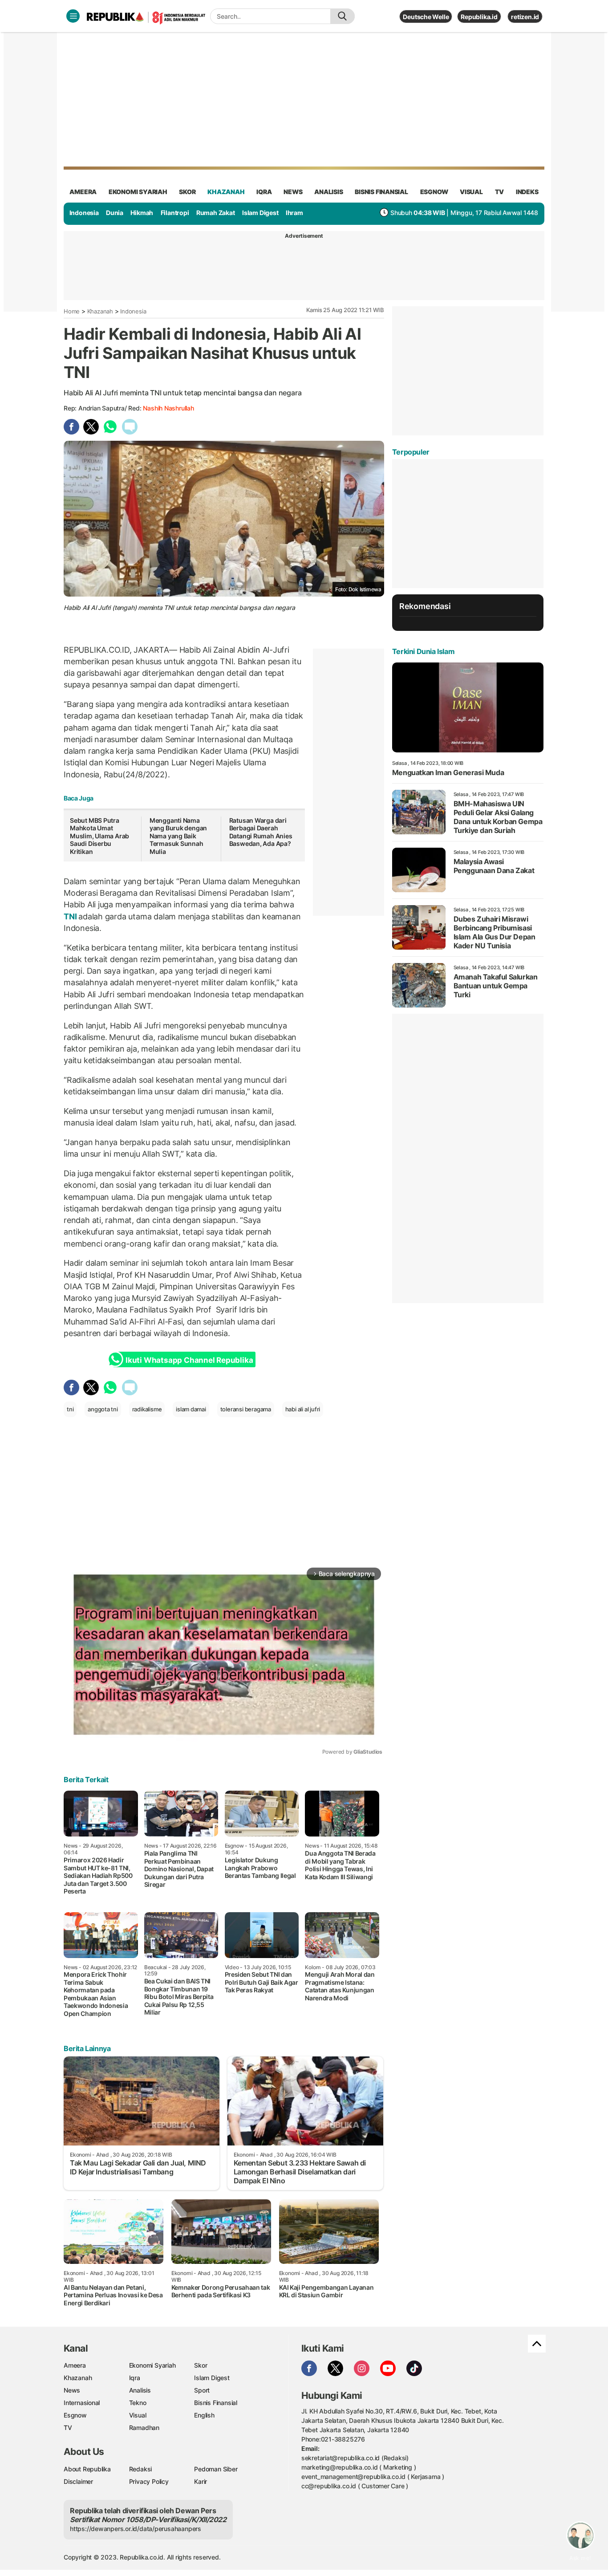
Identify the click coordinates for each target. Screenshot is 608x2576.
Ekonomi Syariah (138, 192)
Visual (138, 2415)
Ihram (294, 213)
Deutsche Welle (426, 17)
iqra (264, 192)
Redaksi (141, 2469)
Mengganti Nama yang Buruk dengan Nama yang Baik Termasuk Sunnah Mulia (178, 836)
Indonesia (84, 213)
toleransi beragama (246, 1409)
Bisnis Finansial (381, 192)
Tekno (138, 2403)
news (293, 192)
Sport (202, 2390)
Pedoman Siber (216, 2469)
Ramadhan (144, 2428)
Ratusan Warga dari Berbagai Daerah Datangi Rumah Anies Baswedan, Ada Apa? (261, 832)
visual (471, 192)
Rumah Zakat (216, 213)
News (72, 2390)
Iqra (135, 2378)
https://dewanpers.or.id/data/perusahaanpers (136, 2529)
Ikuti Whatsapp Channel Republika (189, 1360)
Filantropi (175, 213)
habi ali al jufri (303, 1409)
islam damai (191, 1409)
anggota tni (103, 1409)
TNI (71, 916)
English (204, 2415)
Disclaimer (78, 2481)
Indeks (527, 192)
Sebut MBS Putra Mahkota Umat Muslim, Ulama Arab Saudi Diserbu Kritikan (99, 836)
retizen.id (525, 17)
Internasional (82, 2403)
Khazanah (100, 311)
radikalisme (147, 1409)
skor (187, 192)
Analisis (140, 2390)
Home (72, 311)
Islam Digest (260, 213)
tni (70, 1409)
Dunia (115, 213)
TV (500, 192)
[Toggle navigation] (73, 16)
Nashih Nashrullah (168, 408)
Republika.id (479, 17)
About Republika (87, 2469)
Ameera (75, 2365)
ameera (83, 192)
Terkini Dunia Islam (423, 651)
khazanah (226, 192)
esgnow (434, 192)
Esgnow (75, 2415)
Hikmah (142, 213)
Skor (201, 2365)
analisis (328, 192)
